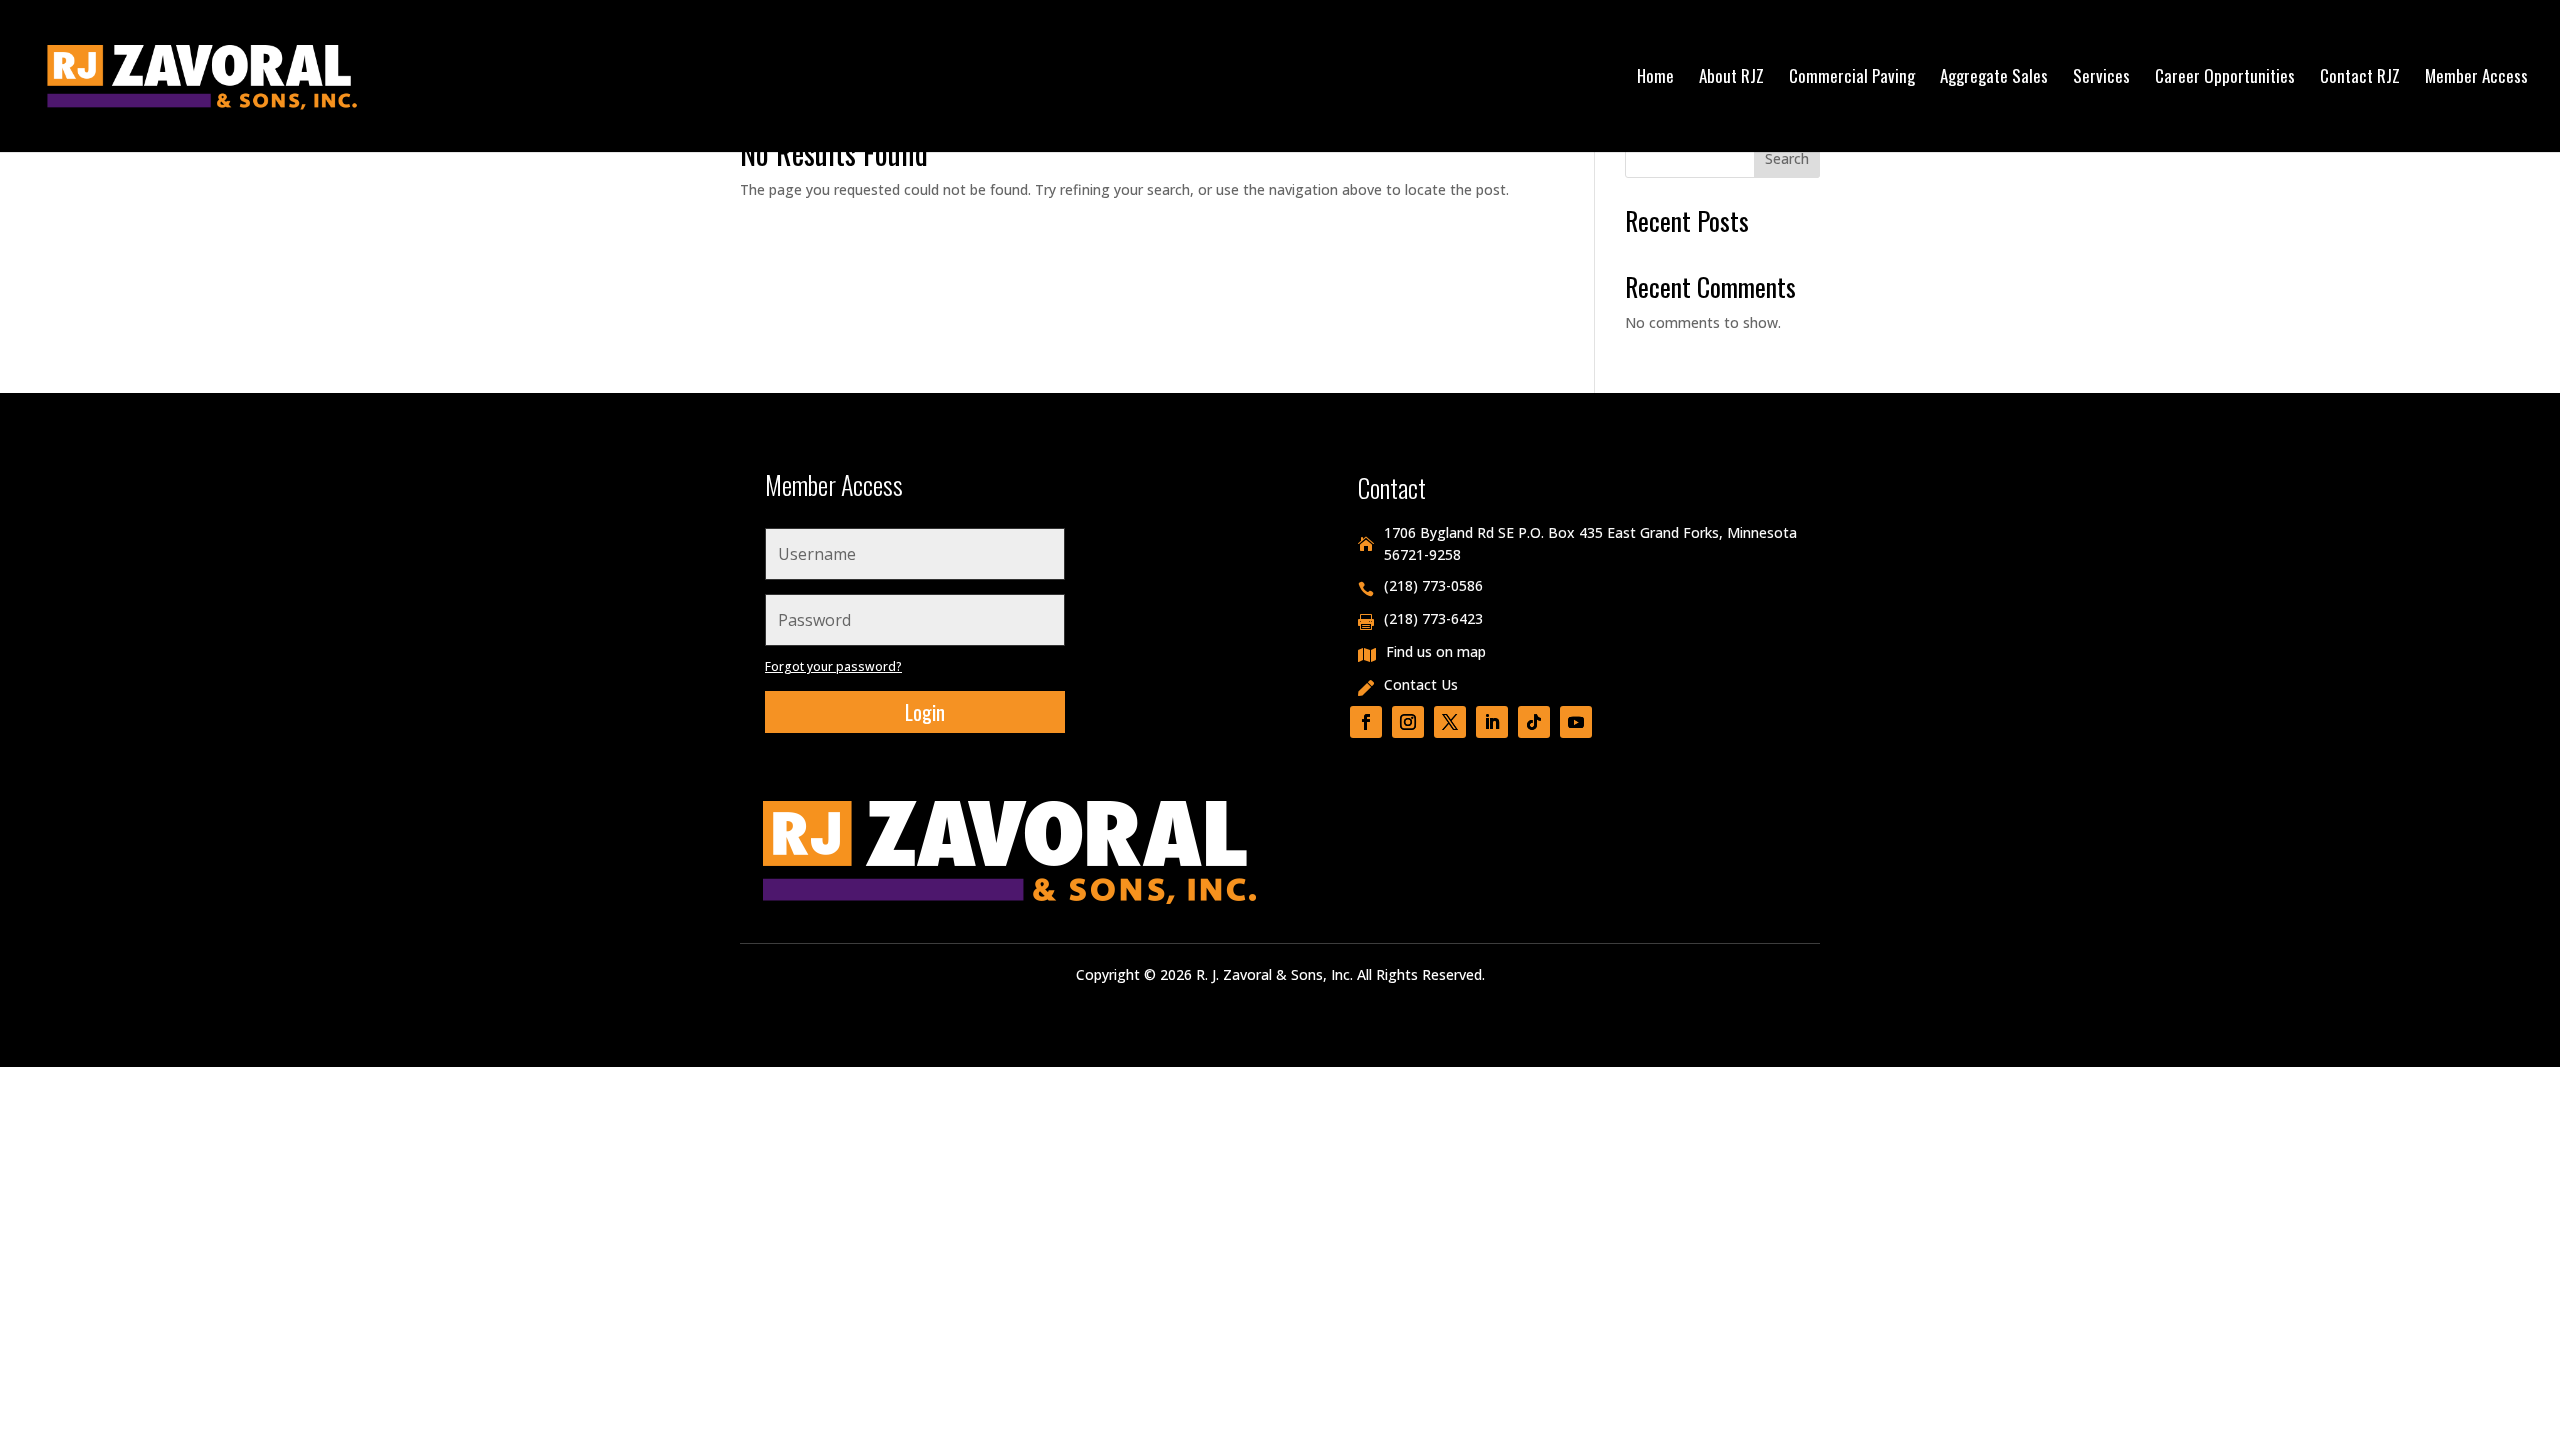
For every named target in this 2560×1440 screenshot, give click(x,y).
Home (1655, 78)
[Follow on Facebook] (1366, 722)
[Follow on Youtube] (1576, 722)
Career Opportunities (2225, 78)
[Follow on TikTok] (1534, 722)
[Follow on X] (1450, 722)
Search (1787, 158)
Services (2101, 78)
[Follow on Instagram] (1408, 722)
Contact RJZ (2360, 78)
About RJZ (1731, 78)
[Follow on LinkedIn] (1492, 722)
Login (925, 712)
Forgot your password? (833, 666)
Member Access (2476, 78)
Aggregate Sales (1994, 78)
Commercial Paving (1852, 78)
